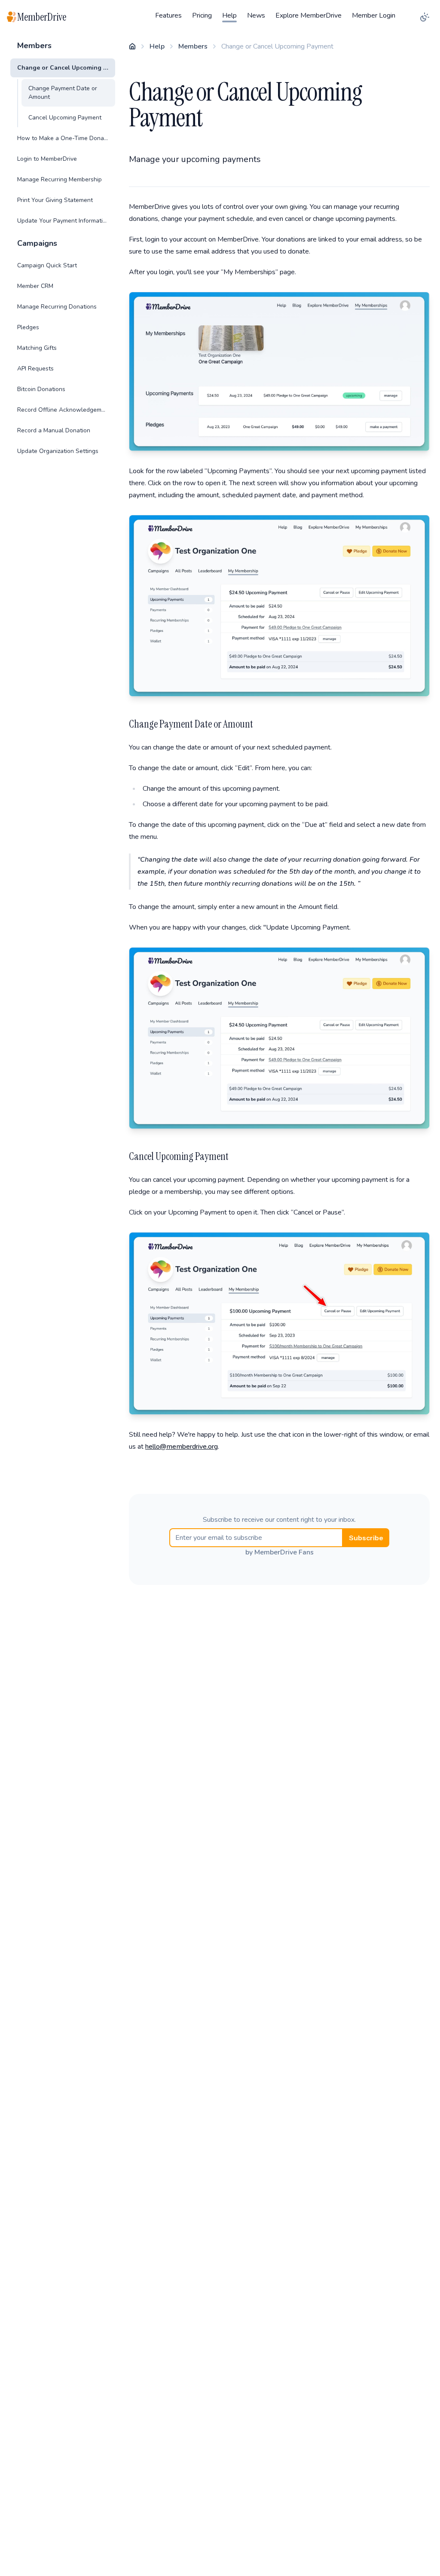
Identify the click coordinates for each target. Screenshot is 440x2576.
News (256, 15)
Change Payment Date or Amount (63, 93)
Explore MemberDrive (309, 15)
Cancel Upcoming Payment (65, 118)
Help (229, 15)
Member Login (374, 15)
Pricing (202, 15)
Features (168, 15)
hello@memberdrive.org (182, 1447)
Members (193, 46)
